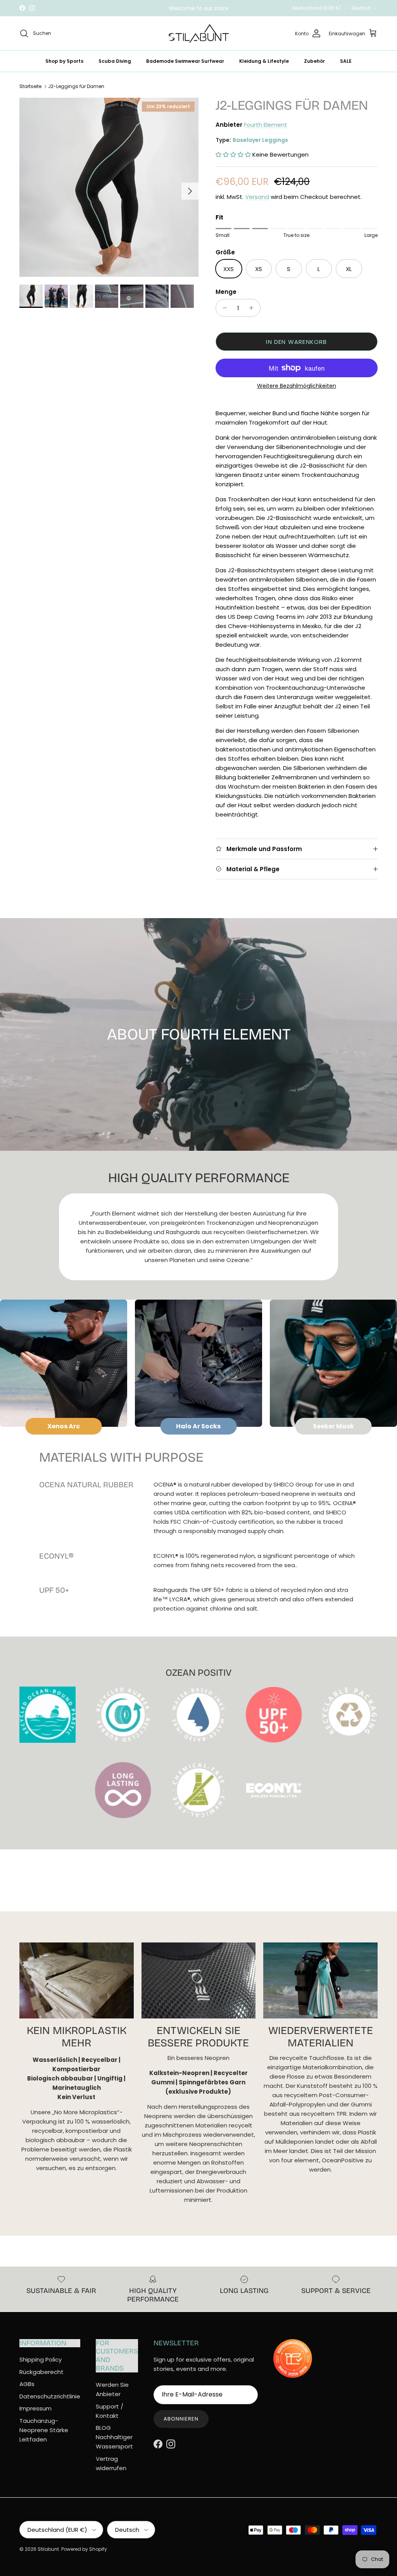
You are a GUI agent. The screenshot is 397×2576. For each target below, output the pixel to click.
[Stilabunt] (199, 34)
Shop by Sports (64, 61)
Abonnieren (181, 2419)
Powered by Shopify (84, 2549)
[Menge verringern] (223, 308)
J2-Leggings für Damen (76, 86)
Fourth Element (266, 125)
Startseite (30, 86)
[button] (233, 155)
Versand (257, 197)
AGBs (27, 2384)
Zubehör (314, 61)
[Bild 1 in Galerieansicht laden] (109, 187)
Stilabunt (48, 2549)
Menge (226, 292)
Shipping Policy (41, 2359)
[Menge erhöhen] (253, 308)
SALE (346, 61)
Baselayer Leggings (260, 140)
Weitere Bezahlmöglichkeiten (297, 386)
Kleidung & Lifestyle (264, 61)
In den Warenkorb (296, 342)
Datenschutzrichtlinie (50, 2396)
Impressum (35, 2408)
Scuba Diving (115, 61)
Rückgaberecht (41, 2372)
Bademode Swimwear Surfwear (185, 61)
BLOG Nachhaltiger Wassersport (114, 2437)
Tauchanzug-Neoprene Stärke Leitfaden (44, 2430)
